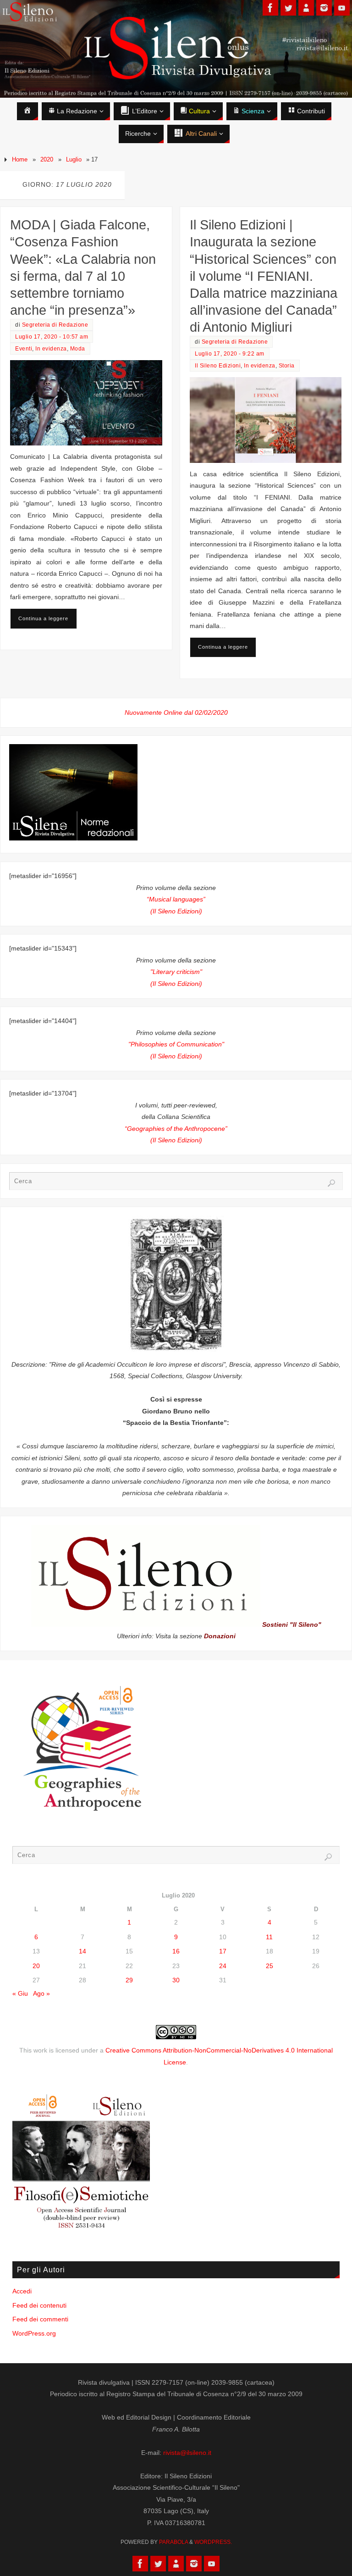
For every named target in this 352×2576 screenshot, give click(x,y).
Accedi (22, 2291)
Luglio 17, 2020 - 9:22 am (230, 354)
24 (223, 1966)
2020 (47, 159)
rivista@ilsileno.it (187, 2453)
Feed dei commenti (40, 2319)
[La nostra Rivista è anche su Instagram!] (324, 8)
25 (269, 1966)
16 (176, 1951)
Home (20, 159)
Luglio (74, 159)
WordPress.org (34, 2333)
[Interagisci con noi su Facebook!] (270, 8)
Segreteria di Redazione (55, 325)
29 (129, 1980)
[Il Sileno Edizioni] (306, 8)
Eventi (24, 349)
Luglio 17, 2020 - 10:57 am (52, 337)
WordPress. (213, 2542)
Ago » (41, 1993)
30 (176, 1980)
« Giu (20, 1993)
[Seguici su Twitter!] (288, 8)
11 (269, 1937)
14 (82, 1951)
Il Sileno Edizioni (218, 366)
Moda (78, 349)
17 (223, 1951)
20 (36, 1966)
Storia (287, 366)
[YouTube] (342, 8)
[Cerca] (331, 1183)
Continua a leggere (43, 618)
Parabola (173, 2542)
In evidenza (51, 349)
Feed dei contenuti (39, 2305)
